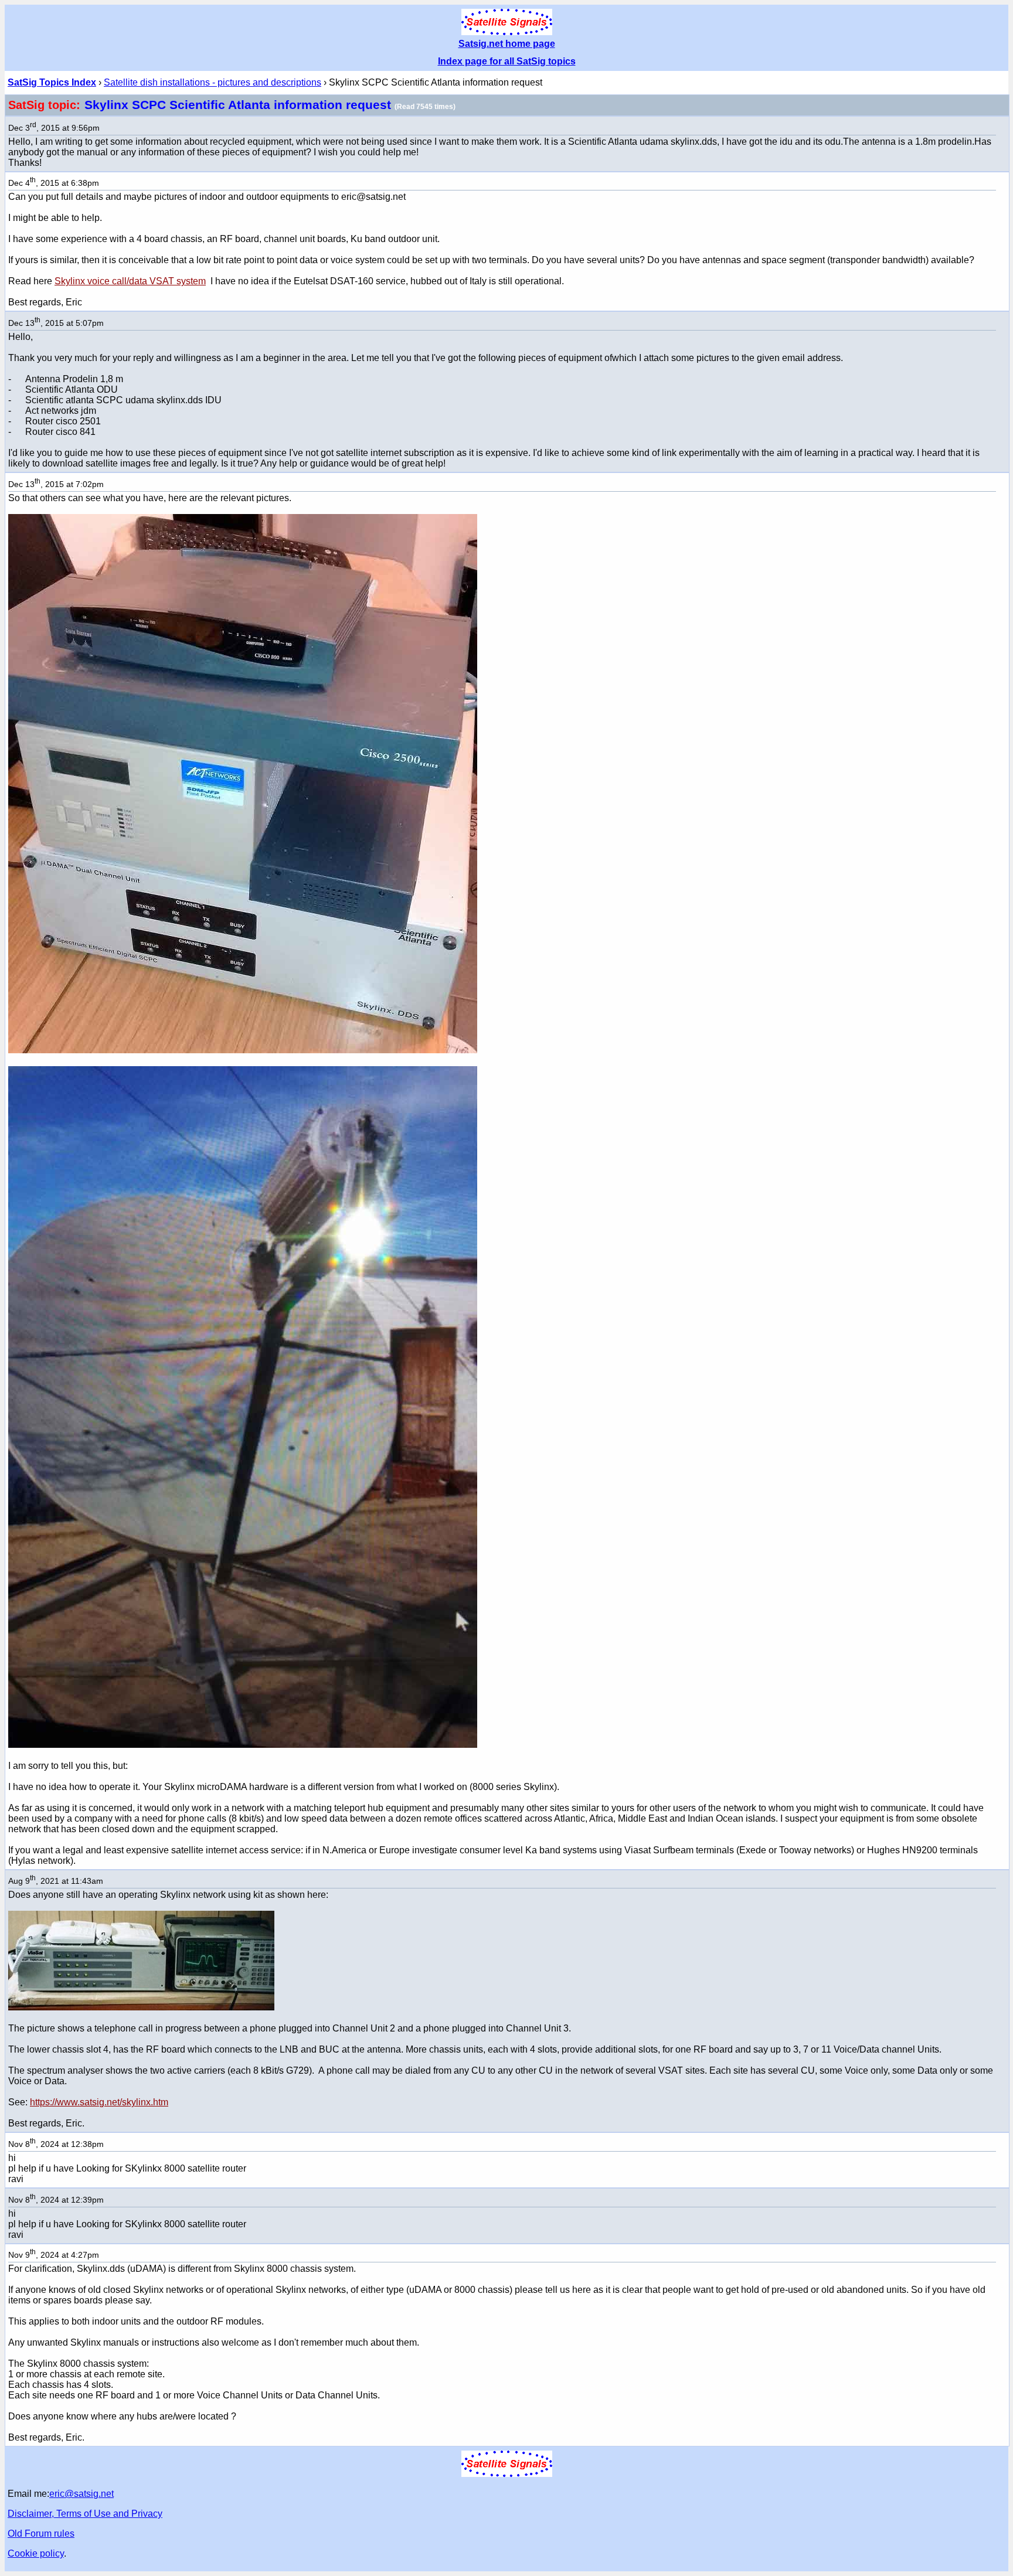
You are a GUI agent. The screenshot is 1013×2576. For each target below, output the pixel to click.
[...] (243, 1050)
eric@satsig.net (81, 2494)
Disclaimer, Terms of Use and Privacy (85, 2514)
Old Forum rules (41, 2534)
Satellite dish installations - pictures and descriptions (213, 82)
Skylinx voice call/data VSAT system (130, 281)
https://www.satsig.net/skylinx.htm (99, 2102)
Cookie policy (36, 2553)
